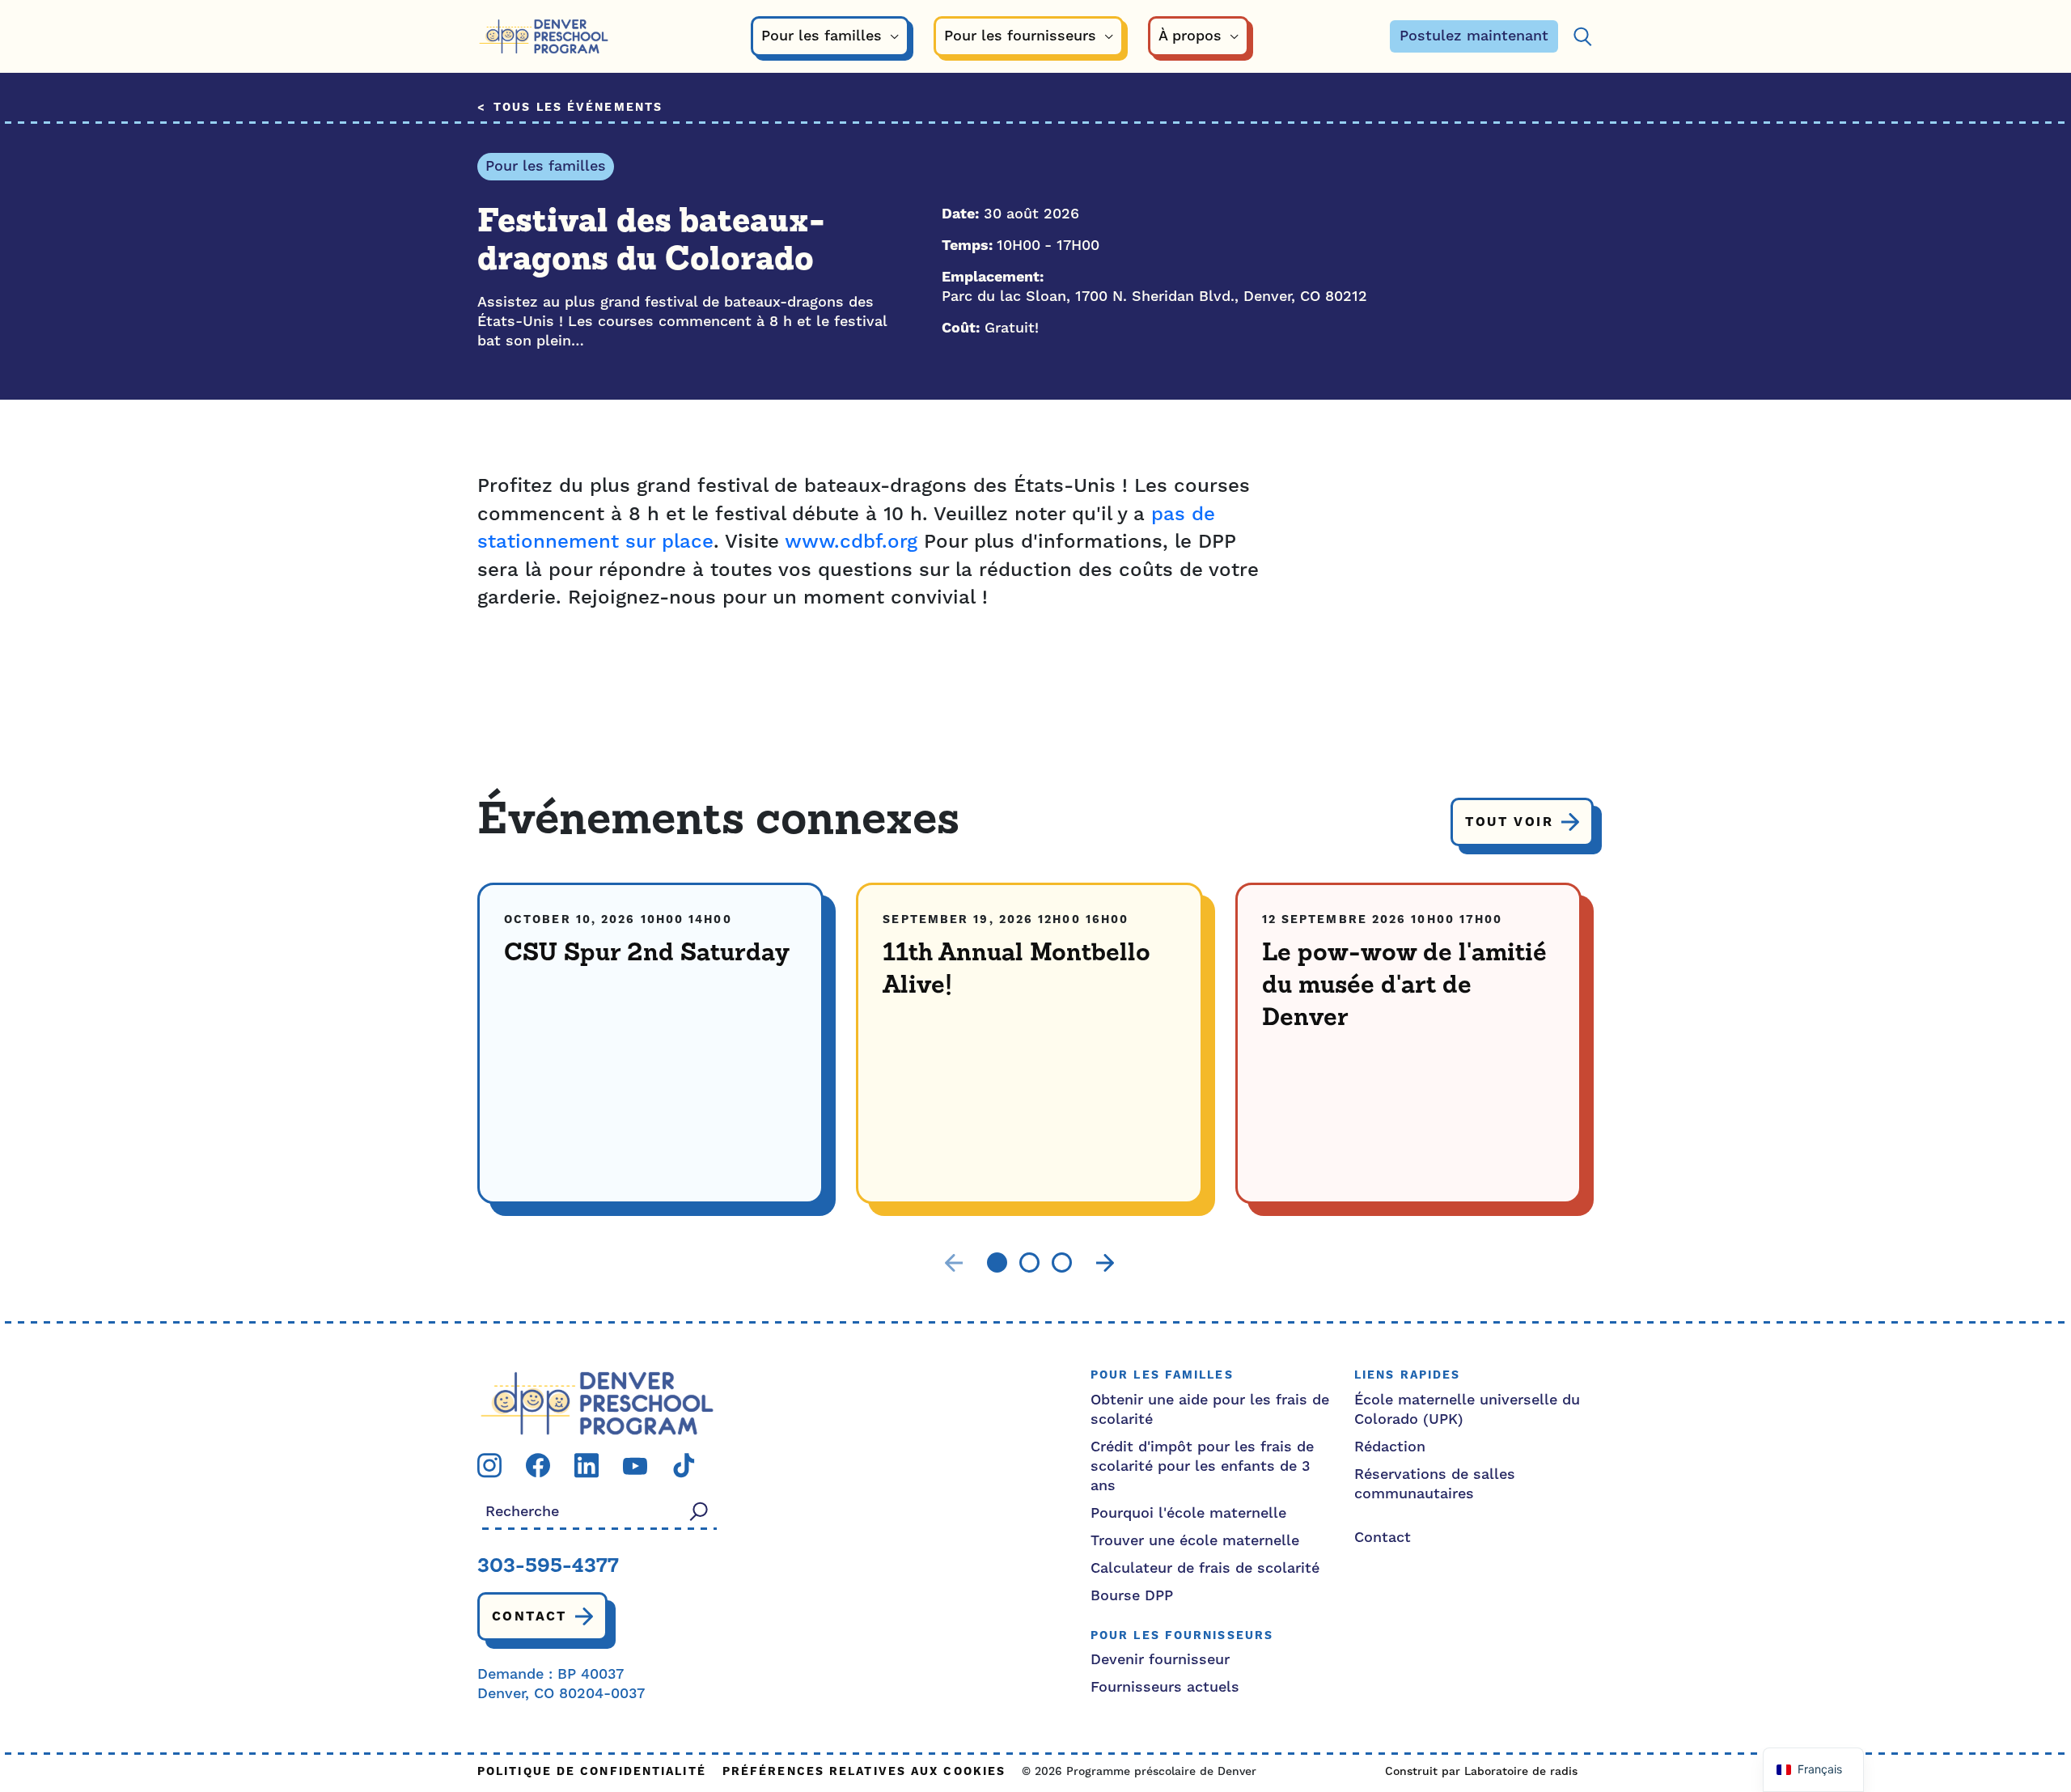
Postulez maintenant (1474, 36)
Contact (529, 1616)
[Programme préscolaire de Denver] (544, 37)
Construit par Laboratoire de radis (1481, 1772)
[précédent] (954, 1263)
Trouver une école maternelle (1195, 1541)
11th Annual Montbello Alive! (1016, 970)
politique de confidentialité (592, 1772)
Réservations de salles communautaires (1435, 1484)
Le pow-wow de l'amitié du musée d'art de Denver (1404, 986)
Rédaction (1390, 1447)
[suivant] (1105, 1263)
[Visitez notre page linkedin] (587, 1465)
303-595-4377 (548, 1567)
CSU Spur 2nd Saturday (647, 954)
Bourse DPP (1132, 1596)
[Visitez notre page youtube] (635, 1466)
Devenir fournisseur (1160, 1660)
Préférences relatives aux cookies (864, 1772)
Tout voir (1509, 822)
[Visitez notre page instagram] (489, 1465)
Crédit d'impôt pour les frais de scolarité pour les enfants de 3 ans (1202, 1466)
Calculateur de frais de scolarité (1205, 1568)
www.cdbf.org (851, 542)
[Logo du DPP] (597, 1402)
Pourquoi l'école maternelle (1188, 1513)
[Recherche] (1582, 37)
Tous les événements (578, 108)
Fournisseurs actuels (1165, 1687)
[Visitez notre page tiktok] (684, 1465)
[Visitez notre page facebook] (538, 1465)
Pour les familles (546, 166)
